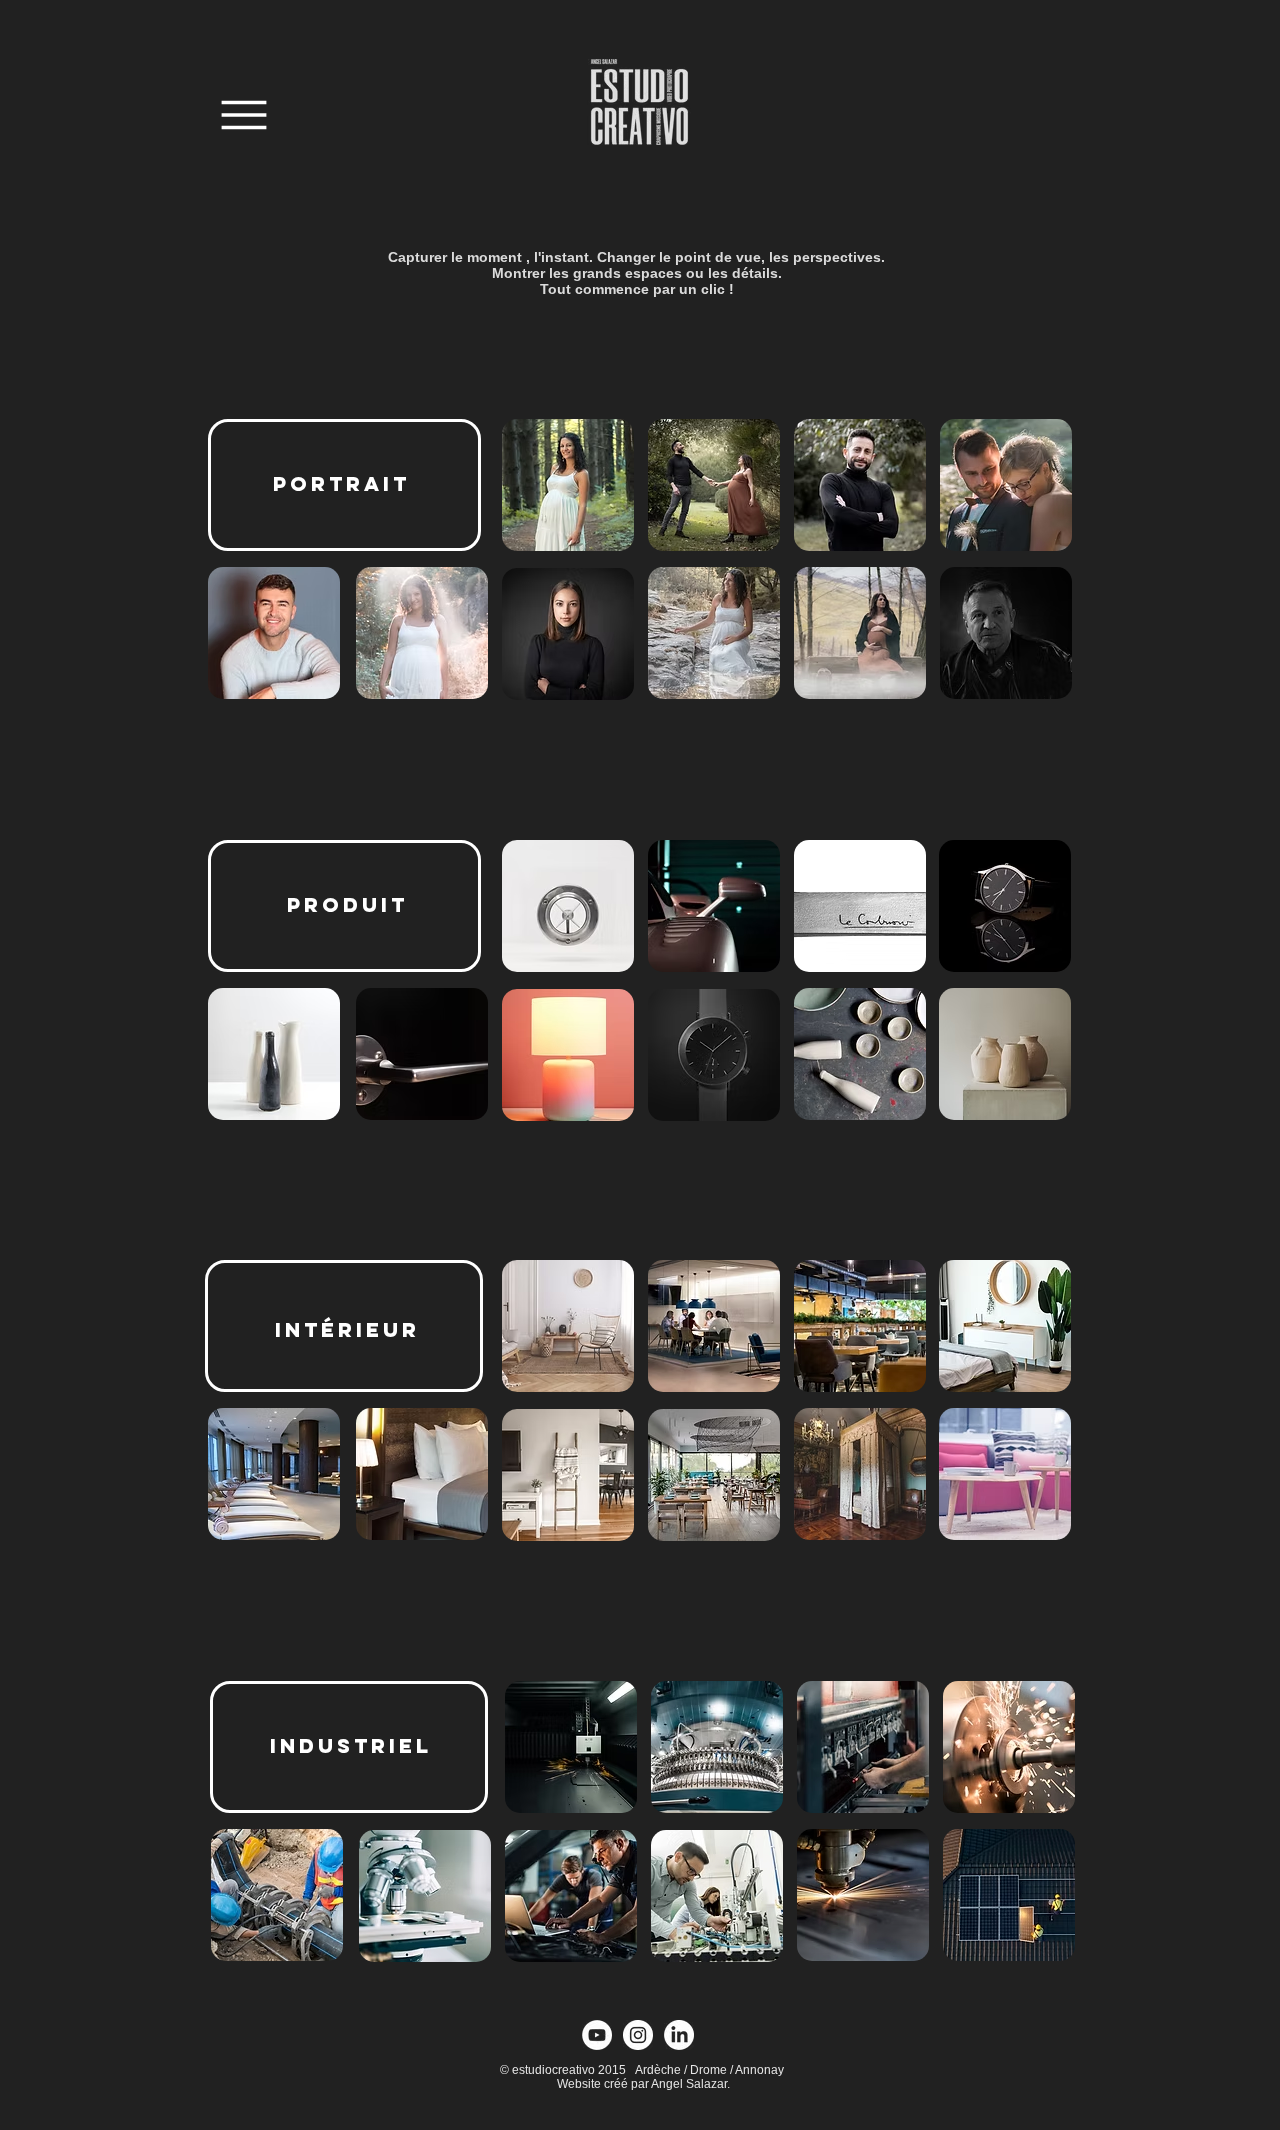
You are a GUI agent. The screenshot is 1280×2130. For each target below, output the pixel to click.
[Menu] (243, 114)
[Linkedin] (679, 2035)
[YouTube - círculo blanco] (597, 2035)
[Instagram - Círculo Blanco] (638, 2035)
